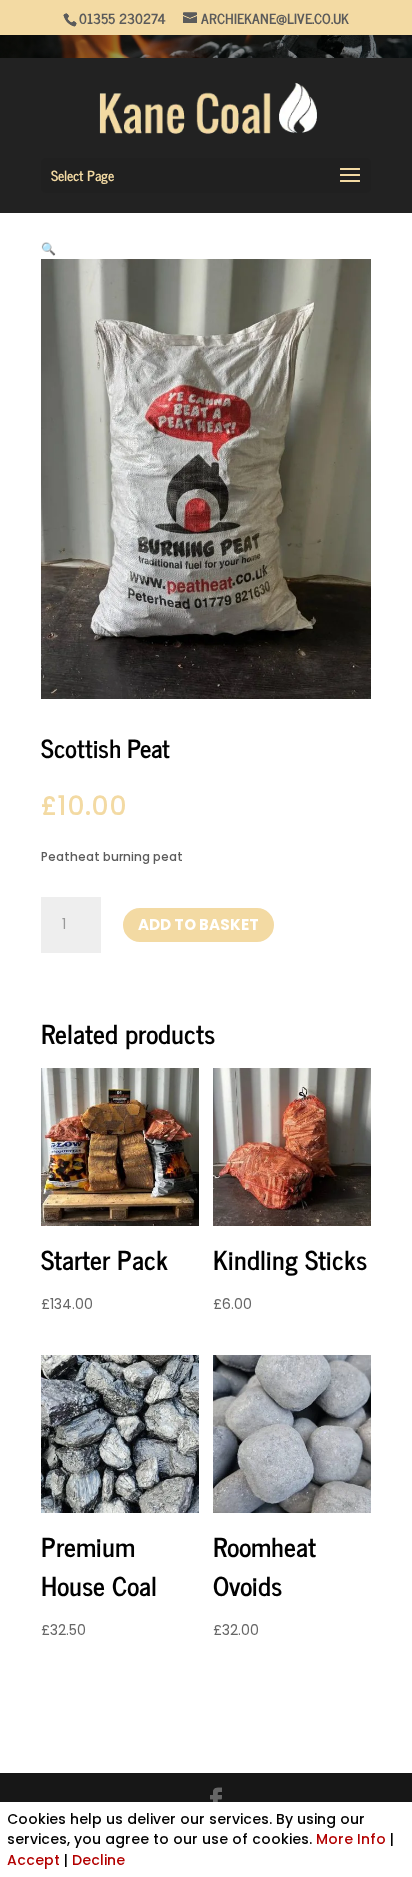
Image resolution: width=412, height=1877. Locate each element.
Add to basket (198, 924)
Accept (33, 1860)
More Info (351, 1839)
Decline (98, 1860)
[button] (48, 248)
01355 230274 (122, 17)
